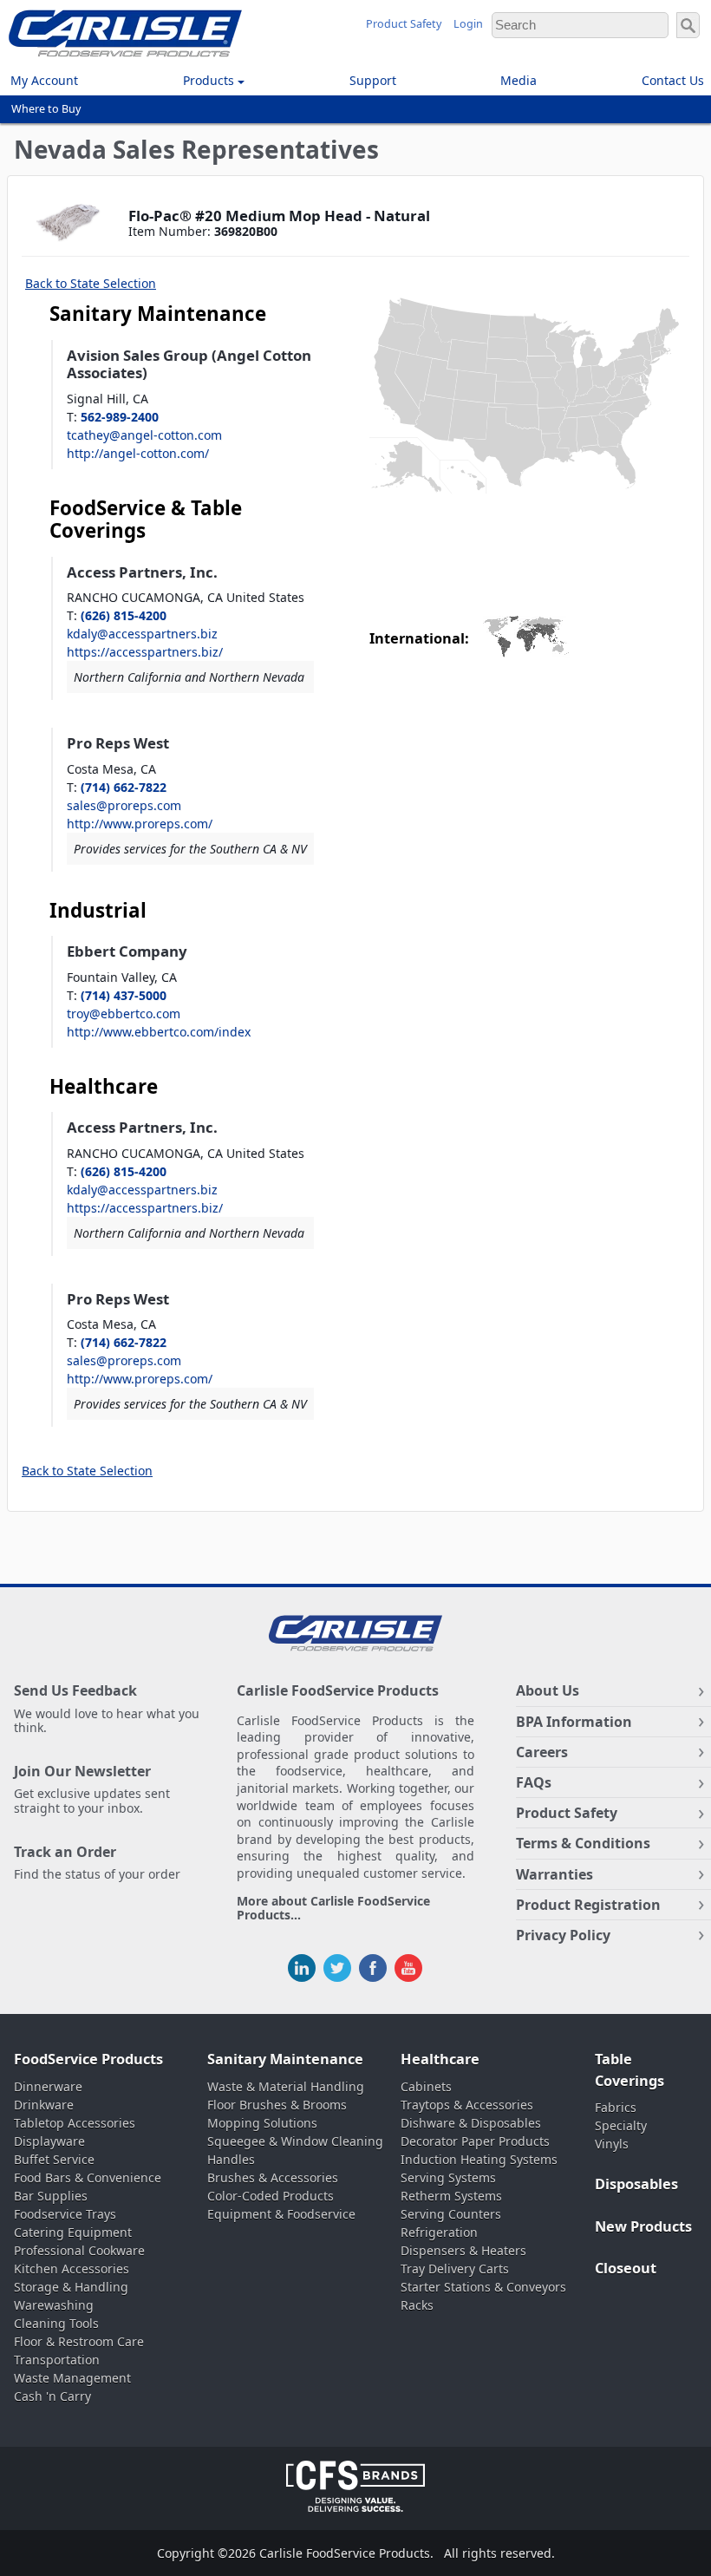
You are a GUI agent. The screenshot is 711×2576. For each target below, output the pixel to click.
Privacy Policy (563, 1935)
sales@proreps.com (124, 805)
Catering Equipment (73, 2232)
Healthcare (440, 2059)
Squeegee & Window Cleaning (295, 2141)
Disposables (636, 2184)
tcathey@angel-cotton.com (144, 435)
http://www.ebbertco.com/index (159, 1032)
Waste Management (72, 2378)
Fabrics (616, 2107)
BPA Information (574, 1722)
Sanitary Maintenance (285, 2059)
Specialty (621, 2125)
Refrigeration (439, 2232)
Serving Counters (451, 2214)
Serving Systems (448, 2177)
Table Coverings (629, 2070)
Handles (231, 2159)
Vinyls (612, 2144)
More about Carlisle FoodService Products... (333, 1909)
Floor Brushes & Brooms (277, 2105)
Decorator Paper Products (475, 2141)
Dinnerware (48, 2086)
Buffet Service (54, 2159)
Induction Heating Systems (479, 2159)
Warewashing (54, 2305)
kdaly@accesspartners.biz (142, 634)
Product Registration (588, 1905)
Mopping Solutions (262, 2123)
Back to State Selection (91, 283)
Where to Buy (46, 109)
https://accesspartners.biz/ (145, 652)
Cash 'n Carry (52, 2396)
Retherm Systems (451, 2196)
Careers (542, 1752)
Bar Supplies (51, 2196)
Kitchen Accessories (72, 2269)
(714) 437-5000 (124, 995)
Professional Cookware (79, 2250)
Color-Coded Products (271, 2196)
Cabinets (426, 2086)
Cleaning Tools (56, 2323)
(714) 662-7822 (124, 787)
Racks (417, 2305)
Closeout (626, 2268)
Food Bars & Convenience (88, 2177)
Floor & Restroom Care (79, 2341)
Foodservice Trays (65, 2214)
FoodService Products (88, 2059)
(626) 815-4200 (124, 615)
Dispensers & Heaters (463, 2250)
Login (468, 24)
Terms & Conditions (583, 1843)
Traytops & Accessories (467, 2105)
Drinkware (44, 2105)
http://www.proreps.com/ (140, 824)
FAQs (534, 1782)
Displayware (49, 2141)
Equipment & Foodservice (281, 2214)
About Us (548, 1690)
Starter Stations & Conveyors (483, 2287)
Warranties (554, 1874)
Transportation (57, 2360)
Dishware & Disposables (471, 2123)
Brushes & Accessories (273, 2177)
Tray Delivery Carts (455, 2269)
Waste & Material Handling (286, 2086)
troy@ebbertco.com (124, 1013)
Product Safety (404, 24)
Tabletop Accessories (75, 2123)
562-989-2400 (120, 417)
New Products (643, 2226)
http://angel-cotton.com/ (138, 453)
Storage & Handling (71, 2287)
